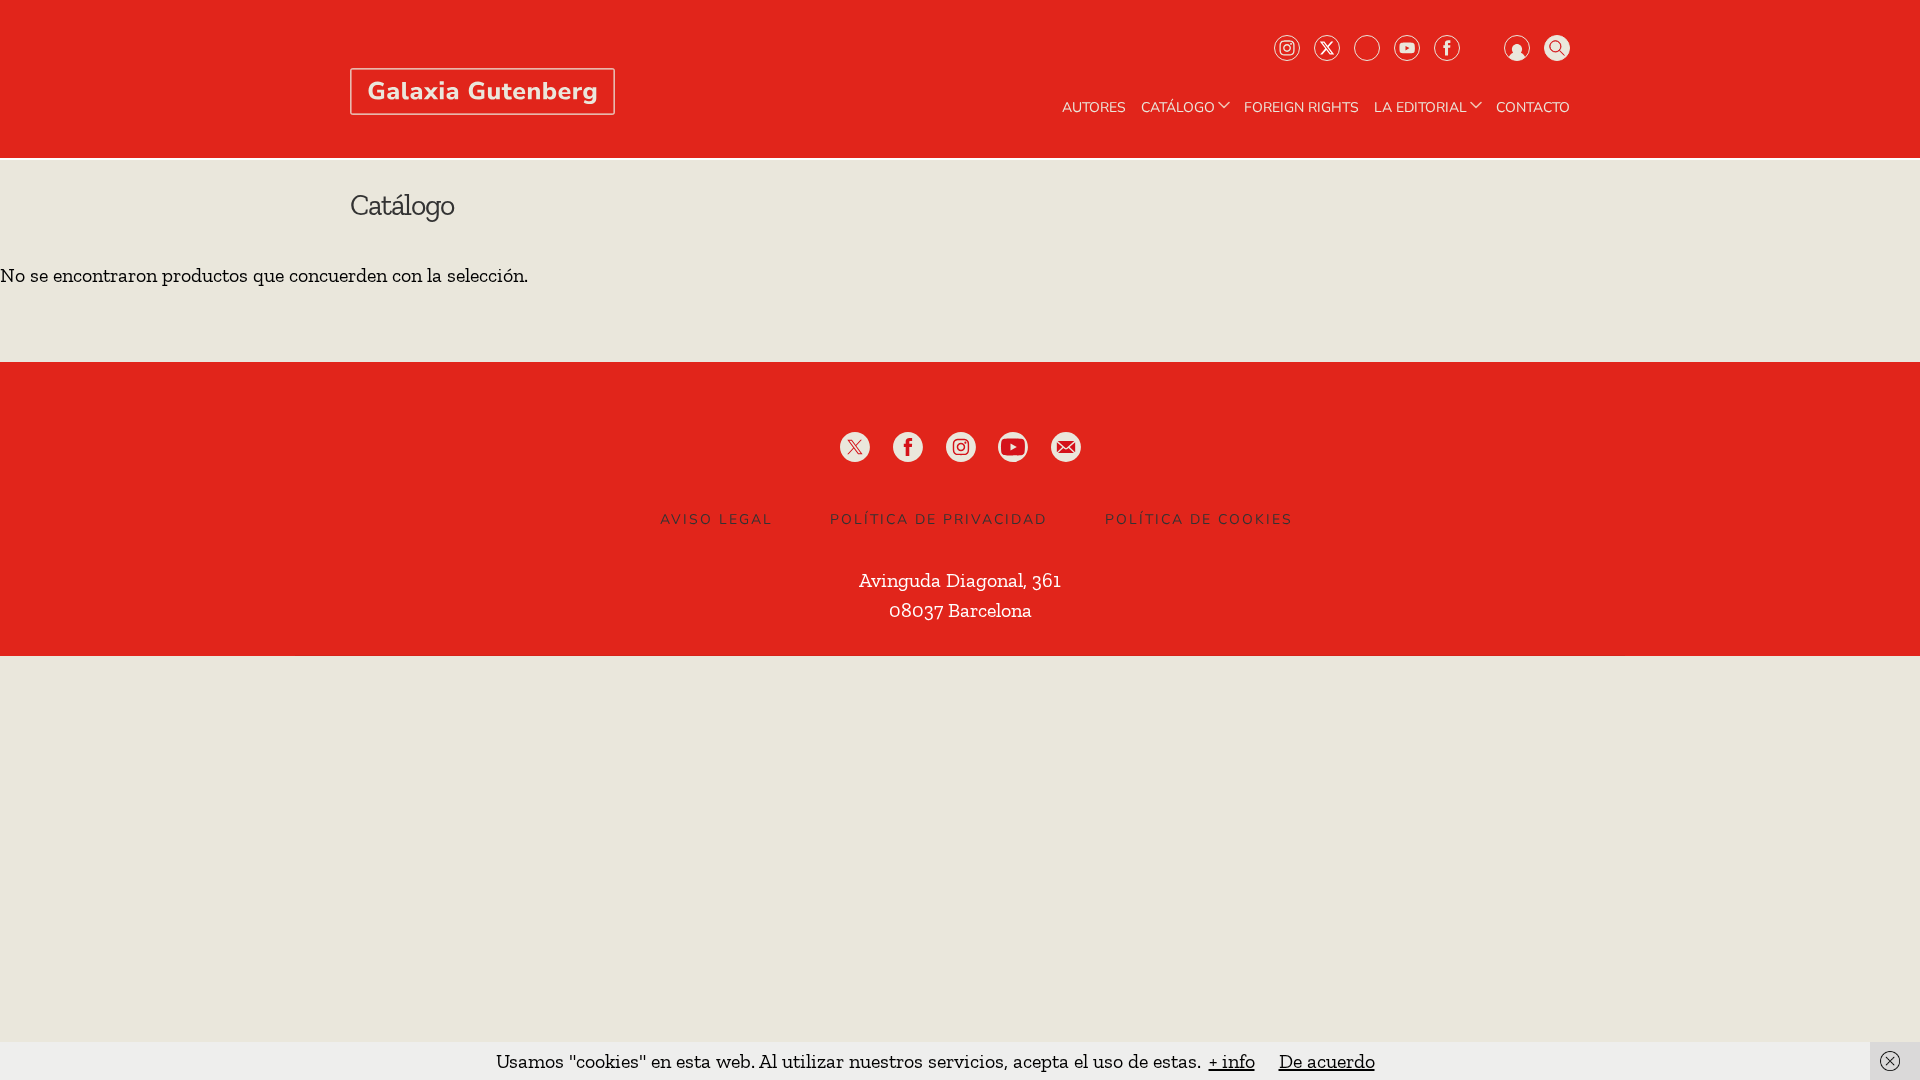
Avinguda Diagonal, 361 (960, 580)
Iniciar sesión (1517, 48)
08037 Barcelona (960, 610)
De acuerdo (1327, 1061)
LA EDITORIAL (1420, 108)
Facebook (1447, 48)
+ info (1232, 1061)
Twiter (1327, 48)
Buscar (1557, 48)
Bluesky (1367, 48)
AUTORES (1094, 108)
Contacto (1533, 108)
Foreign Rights (1301, 108)
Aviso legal (716, 519)
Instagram (1287, 48)
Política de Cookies (1199, 519)
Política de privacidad (938, 519)
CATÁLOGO (1178, 108)
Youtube (1407, 48)
